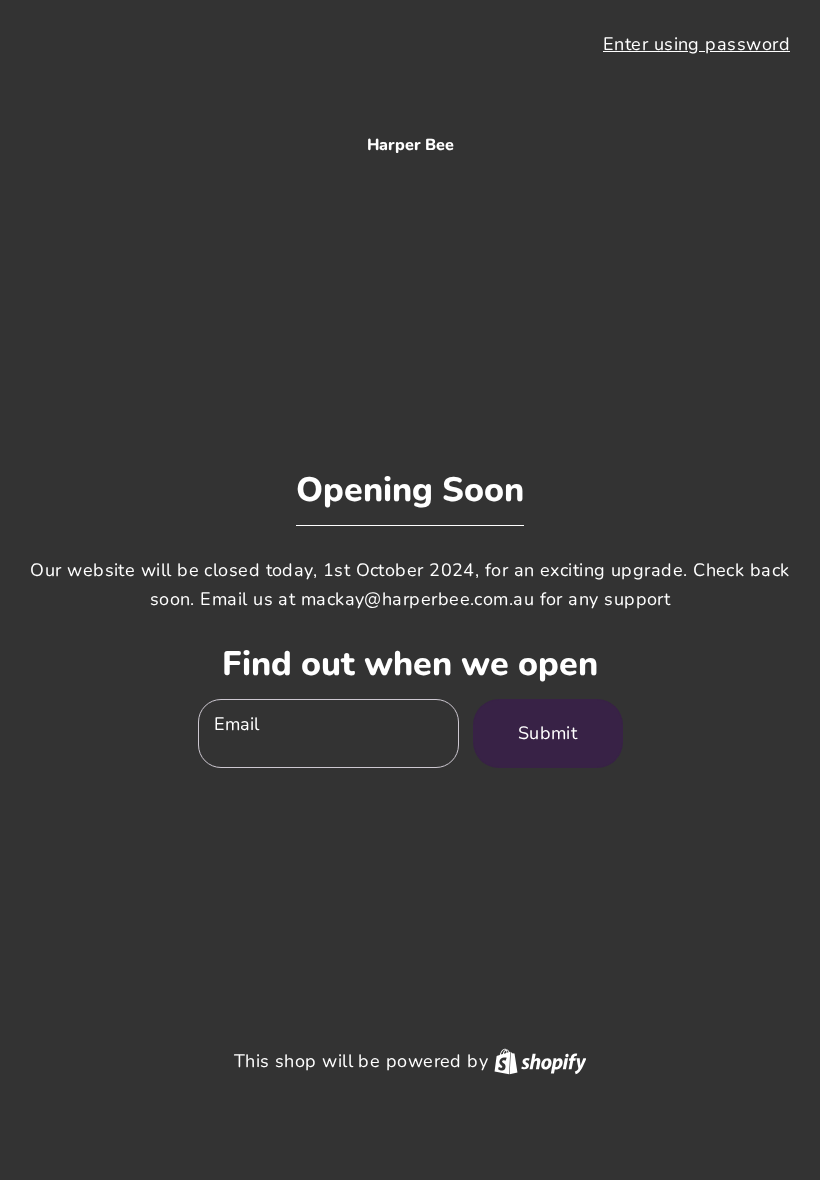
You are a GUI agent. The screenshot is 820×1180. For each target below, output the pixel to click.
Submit (548, 733)
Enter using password (696, 44)
